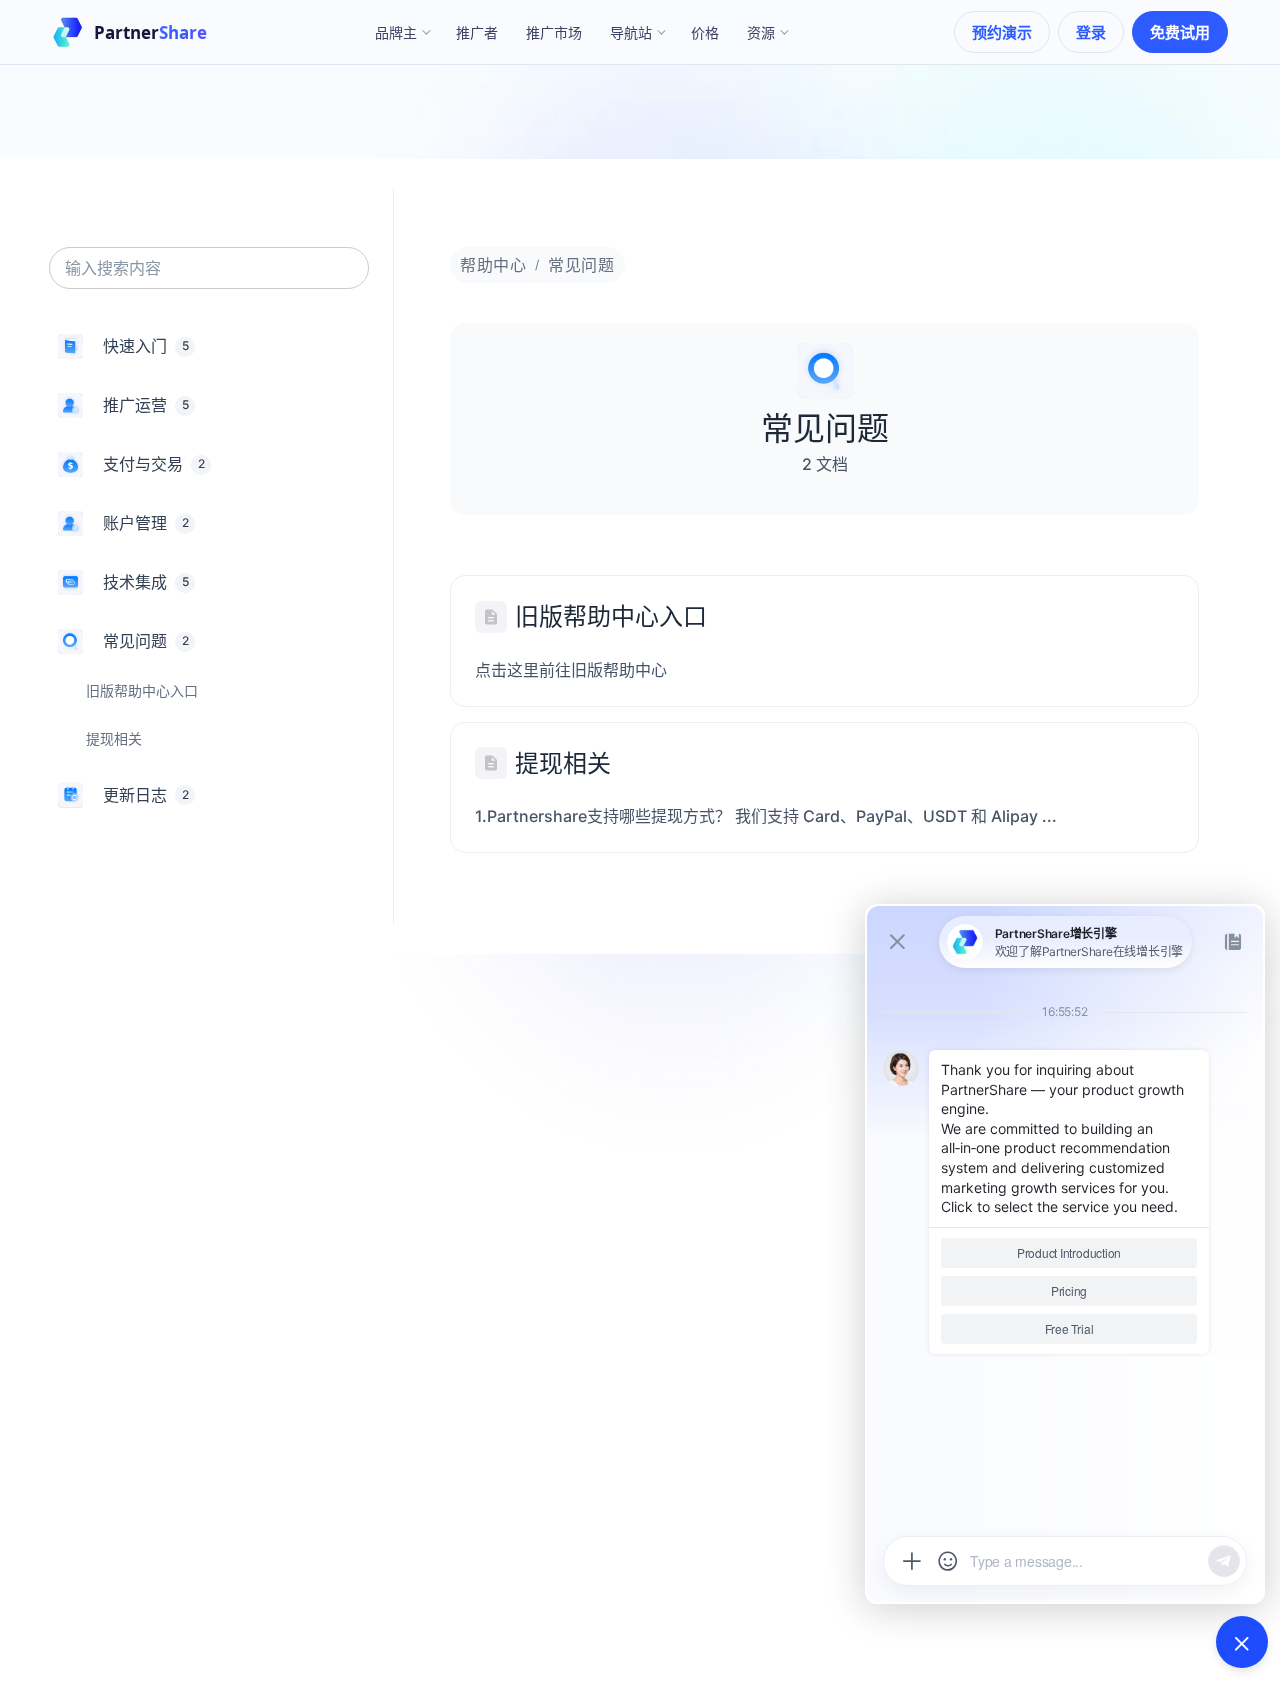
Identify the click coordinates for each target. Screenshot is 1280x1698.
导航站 (631, 32)
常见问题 (581, 265)
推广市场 (554, 32)
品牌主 (396, 32)
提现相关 (563, 763)
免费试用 (1180, 32)
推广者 (477, 32)
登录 (1091, 32)
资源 (761, 32)
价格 (705, 32)
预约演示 (1002, 32)
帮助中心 (493, 265)
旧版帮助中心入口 (611, 616)
